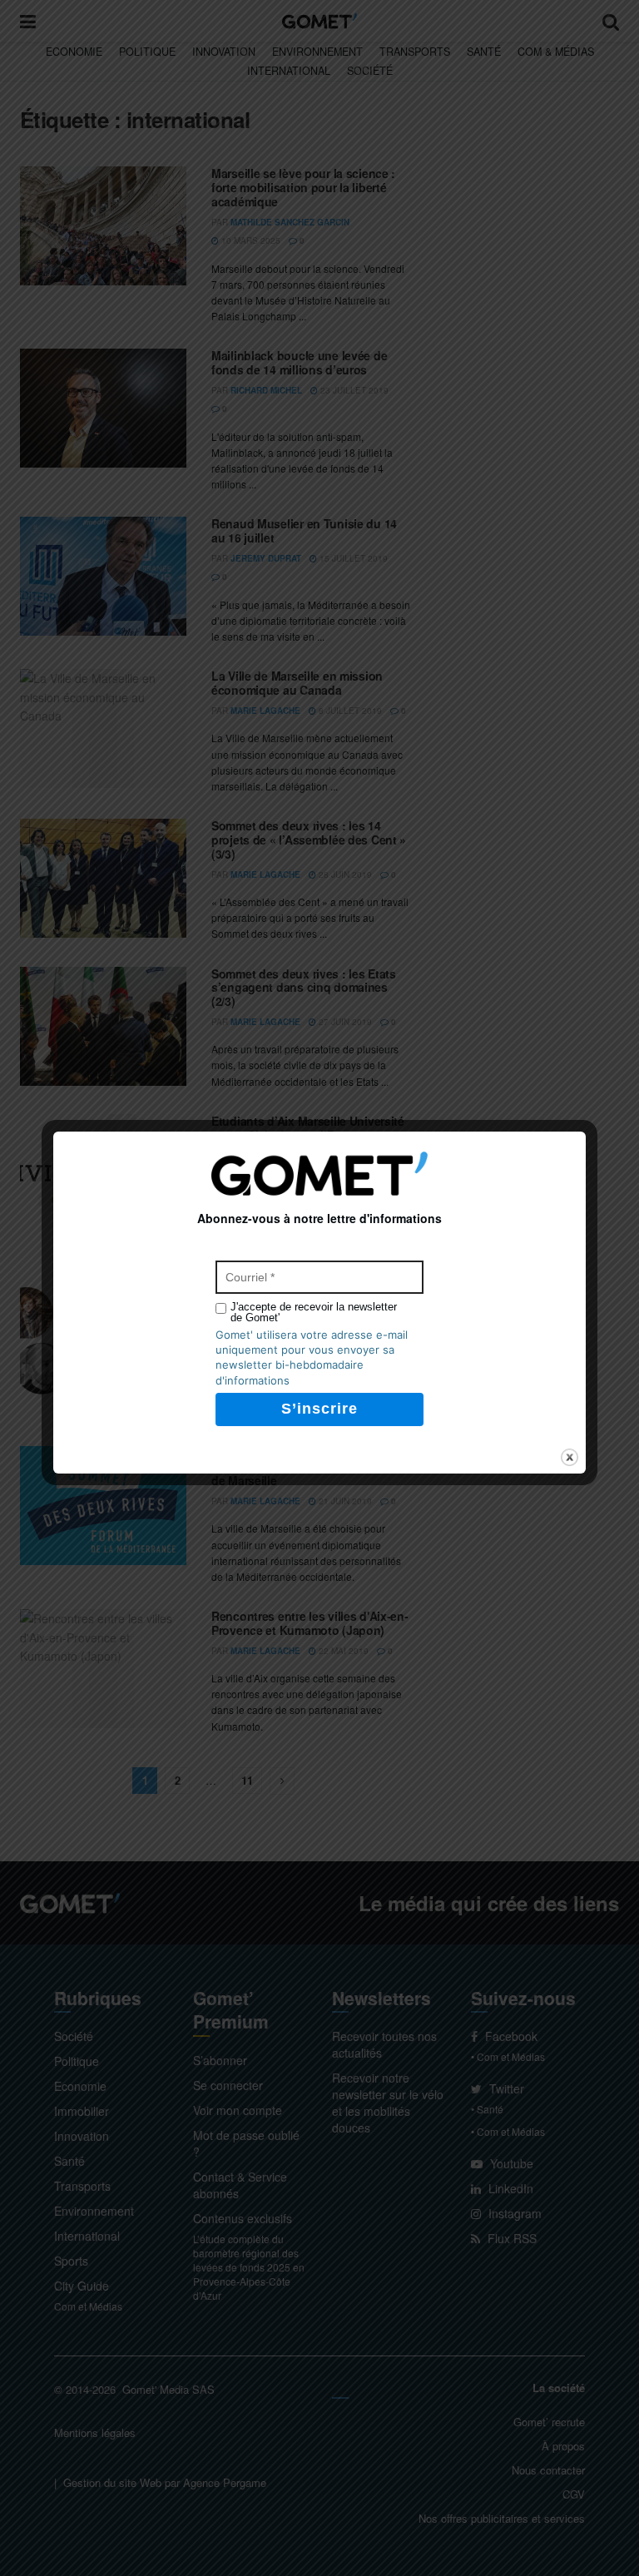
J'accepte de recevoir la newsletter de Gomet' (314, 1312)
